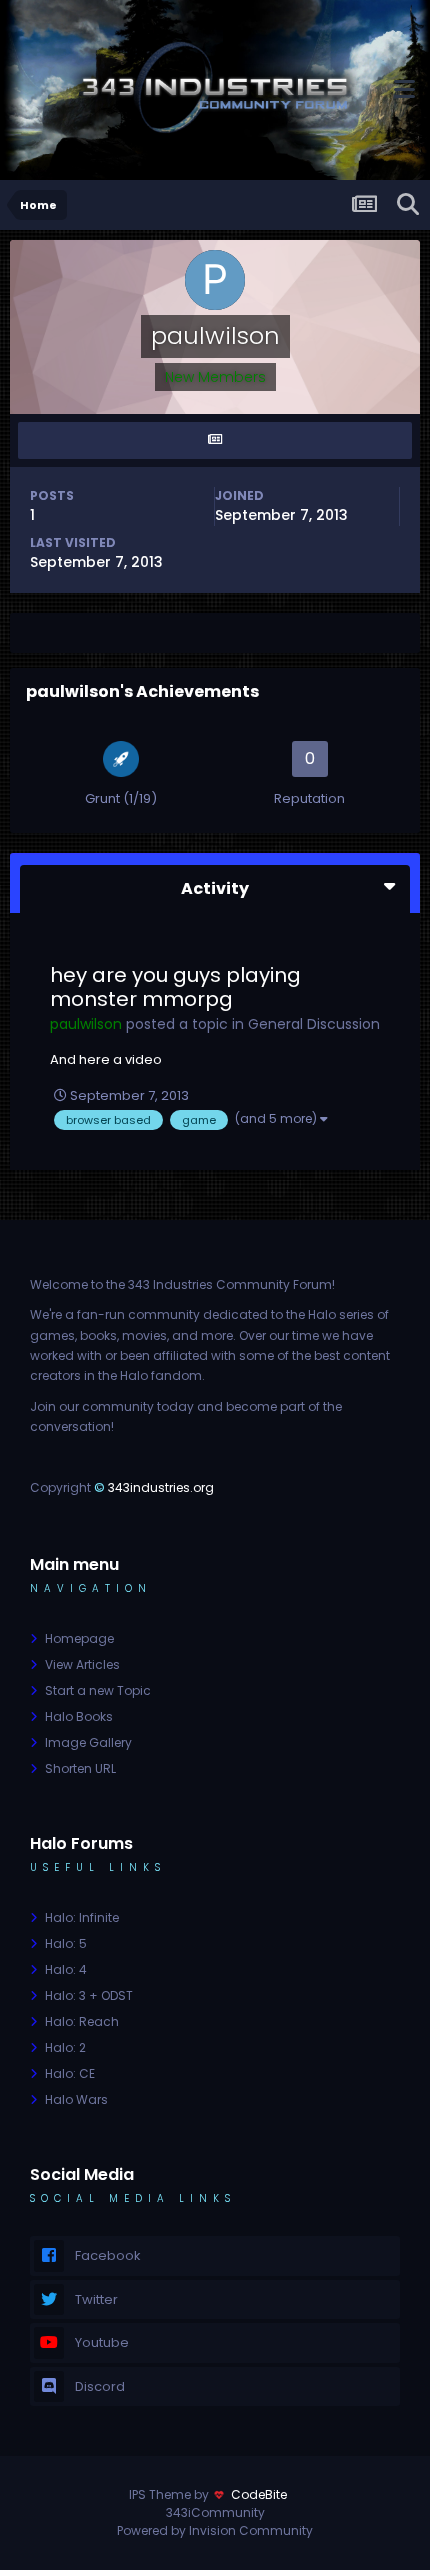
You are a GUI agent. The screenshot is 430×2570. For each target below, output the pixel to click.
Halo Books (79, 1716)
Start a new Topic (98, 1690)
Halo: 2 (65, 2047)
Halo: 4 (66, 1969)
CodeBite (259, 2494)
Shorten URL (80, 1768)
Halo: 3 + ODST (89, 1995)
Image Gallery (88, 1742)
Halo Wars (76, 2099)
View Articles (82, 1664)
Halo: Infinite (82, 1917)
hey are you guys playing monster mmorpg (175, 987)
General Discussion (314, 1024)
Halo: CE (70, 2073)
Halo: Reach (82, 2021)
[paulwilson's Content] (215, 440)
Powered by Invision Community (215, 2530)
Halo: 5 (66, 1943)
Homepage (79, 1638)
